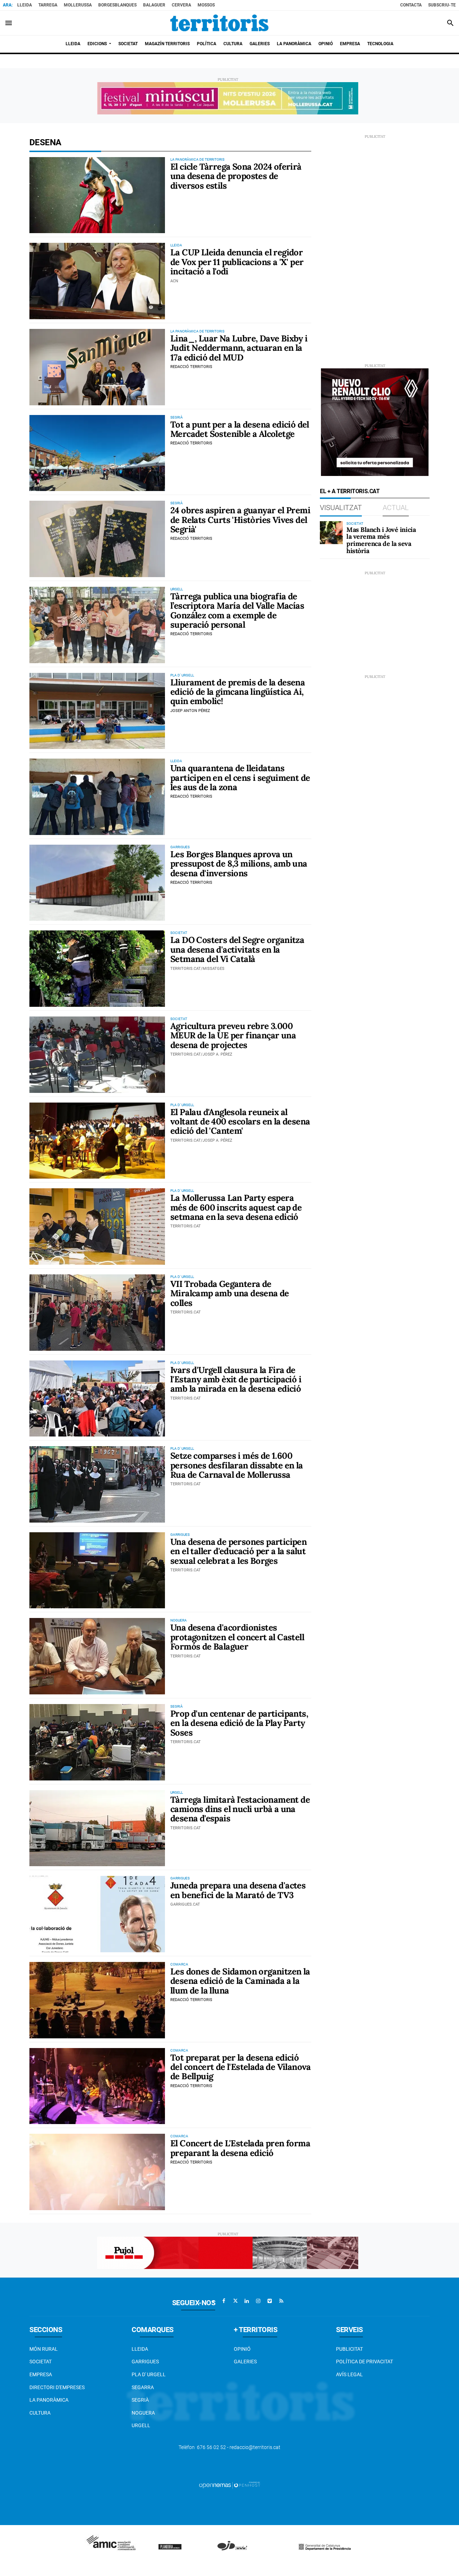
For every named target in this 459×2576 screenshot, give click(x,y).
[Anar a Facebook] (224, 2301)
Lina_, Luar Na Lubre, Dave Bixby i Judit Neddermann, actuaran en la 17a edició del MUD (239, 348)
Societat (41, 2362)
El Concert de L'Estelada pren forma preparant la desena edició (240, 2148)
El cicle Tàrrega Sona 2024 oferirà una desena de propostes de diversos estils (236, 176)
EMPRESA (41, 2374)
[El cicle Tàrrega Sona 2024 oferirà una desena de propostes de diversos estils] (97, 195)
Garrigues (145, 2362)
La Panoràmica (49, 2400)
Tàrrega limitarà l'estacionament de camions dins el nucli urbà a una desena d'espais (240, 1809)
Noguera (143, 2413)
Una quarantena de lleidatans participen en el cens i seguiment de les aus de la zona (240, 778)
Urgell (141, 2425)
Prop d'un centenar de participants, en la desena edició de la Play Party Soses (239, 1723)
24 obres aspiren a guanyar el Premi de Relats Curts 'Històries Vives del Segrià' (240, 520)
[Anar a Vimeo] (270, 2301)
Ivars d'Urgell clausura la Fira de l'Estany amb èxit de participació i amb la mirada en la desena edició (236, 1379)
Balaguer (154, 5)
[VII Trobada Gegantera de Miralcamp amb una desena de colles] (97, 1313)
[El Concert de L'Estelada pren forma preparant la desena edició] (97, 2172)
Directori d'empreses (57, 2387)
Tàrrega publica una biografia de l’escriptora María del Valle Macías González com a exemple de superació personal (237, 610)
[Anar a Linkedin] (247, 2301)
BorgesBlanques (117, 5)
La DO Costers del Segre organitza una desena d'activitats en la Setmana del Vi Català (237, 949)
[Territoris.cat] (219, 23)
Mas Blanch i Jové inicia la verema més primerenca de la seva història (381, 540)
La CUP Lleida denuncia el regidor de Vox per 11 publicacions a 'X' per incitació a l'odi (237, 262)
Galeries (245, 2362)
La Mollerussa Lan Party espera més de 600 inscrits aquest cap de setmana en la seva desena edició (236, 1207)
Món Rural (44, 2349)
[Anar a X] (235, 2301)
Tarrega (48, 5)
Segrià (140, 2400)
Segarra (143, 2387)
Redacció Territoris (191, 367)
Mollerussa (78, 5)
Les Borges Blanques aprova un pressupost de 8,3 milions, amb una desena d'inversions (239, 864)
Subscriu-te (442, 5)
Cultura (40, 2413)
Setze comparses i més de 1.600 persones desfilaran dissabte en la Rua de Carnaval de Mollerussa (237, 1465)
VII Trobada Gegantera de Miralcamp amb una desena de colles (230, 1293)
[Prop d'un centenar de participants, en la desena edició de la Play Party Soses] (97, 1742)
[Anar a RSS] (281, 2301)
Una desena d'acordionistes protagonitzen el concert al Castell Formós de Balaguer (237, 1637)
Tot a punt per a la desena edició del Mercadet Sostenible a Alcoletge (240, 429)
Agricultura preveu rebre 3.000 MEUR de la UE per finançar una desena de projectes (233, 1035)
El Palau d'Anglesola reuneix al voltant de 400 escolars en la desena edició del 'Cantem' (240, 1122)
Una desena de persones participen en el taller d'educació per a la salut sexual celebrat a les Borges (238, 1551)
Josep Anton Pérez (190, 711)
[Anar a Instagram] (258, 2301)
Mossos (206, 5)
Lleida (25, 5)
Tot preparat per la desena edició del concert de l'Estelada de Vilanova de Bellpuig (241, 2067)
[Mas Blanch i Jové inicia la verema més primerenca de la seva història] (331, 533)
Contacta (411, 5)
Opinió (242, 2349)
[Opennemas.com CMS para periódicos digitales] (229, 2485)
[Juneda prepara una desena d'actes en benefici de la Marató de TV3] (97, 1914)
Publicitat (349, 2349)
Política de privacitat (365, 2362)
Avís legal (349, 2374)
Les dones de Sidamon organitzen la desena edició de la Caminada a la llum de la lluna (240, 1981)
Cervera (181, 5)
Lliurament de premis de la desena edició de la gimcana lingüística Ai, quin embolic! (238, 692)
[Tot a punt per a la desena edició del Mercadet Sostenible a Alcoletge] (97, 453)
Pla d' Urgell (149, 2374)
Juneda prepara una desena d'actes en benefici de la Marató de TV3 (238, 1890)
